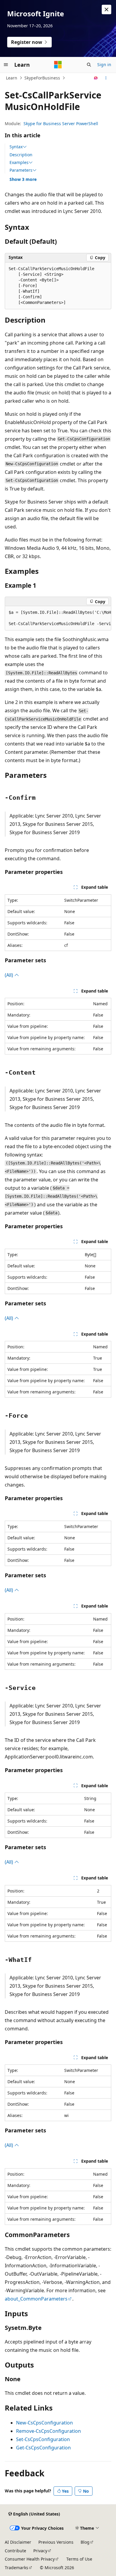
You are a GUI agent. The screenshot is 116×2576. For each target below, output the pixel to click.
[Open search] (89, 65)
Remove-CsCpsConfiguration (48, 2431)
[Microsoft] (58, 65)
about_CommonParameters (36, 2299)
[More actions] (106, 78)
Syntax (16, 147)
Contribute (15, 2551)
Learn (12, 78)
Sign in (104, 64)
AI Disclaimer (18, 2542)
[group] (58, 618)
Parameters (21, 170)
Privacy (40, 2551)
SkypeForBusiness (42, 78)
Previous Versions (56, 2542)
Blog (85, 2542)
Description (21, 155)
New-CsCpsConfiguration (44, 2423)
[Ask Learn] (96, 78)
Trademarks (17, 2568)
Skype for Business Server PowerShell (61, 124)
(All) (10, 975)
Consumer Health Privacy (30, 2559)
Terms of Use (79, 2559)
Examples (19, 163)
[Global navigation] (6, 65)
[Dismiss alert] (106, 9)
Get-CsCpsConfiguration (43, 2448)
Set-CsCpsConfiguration (43, 2439)
